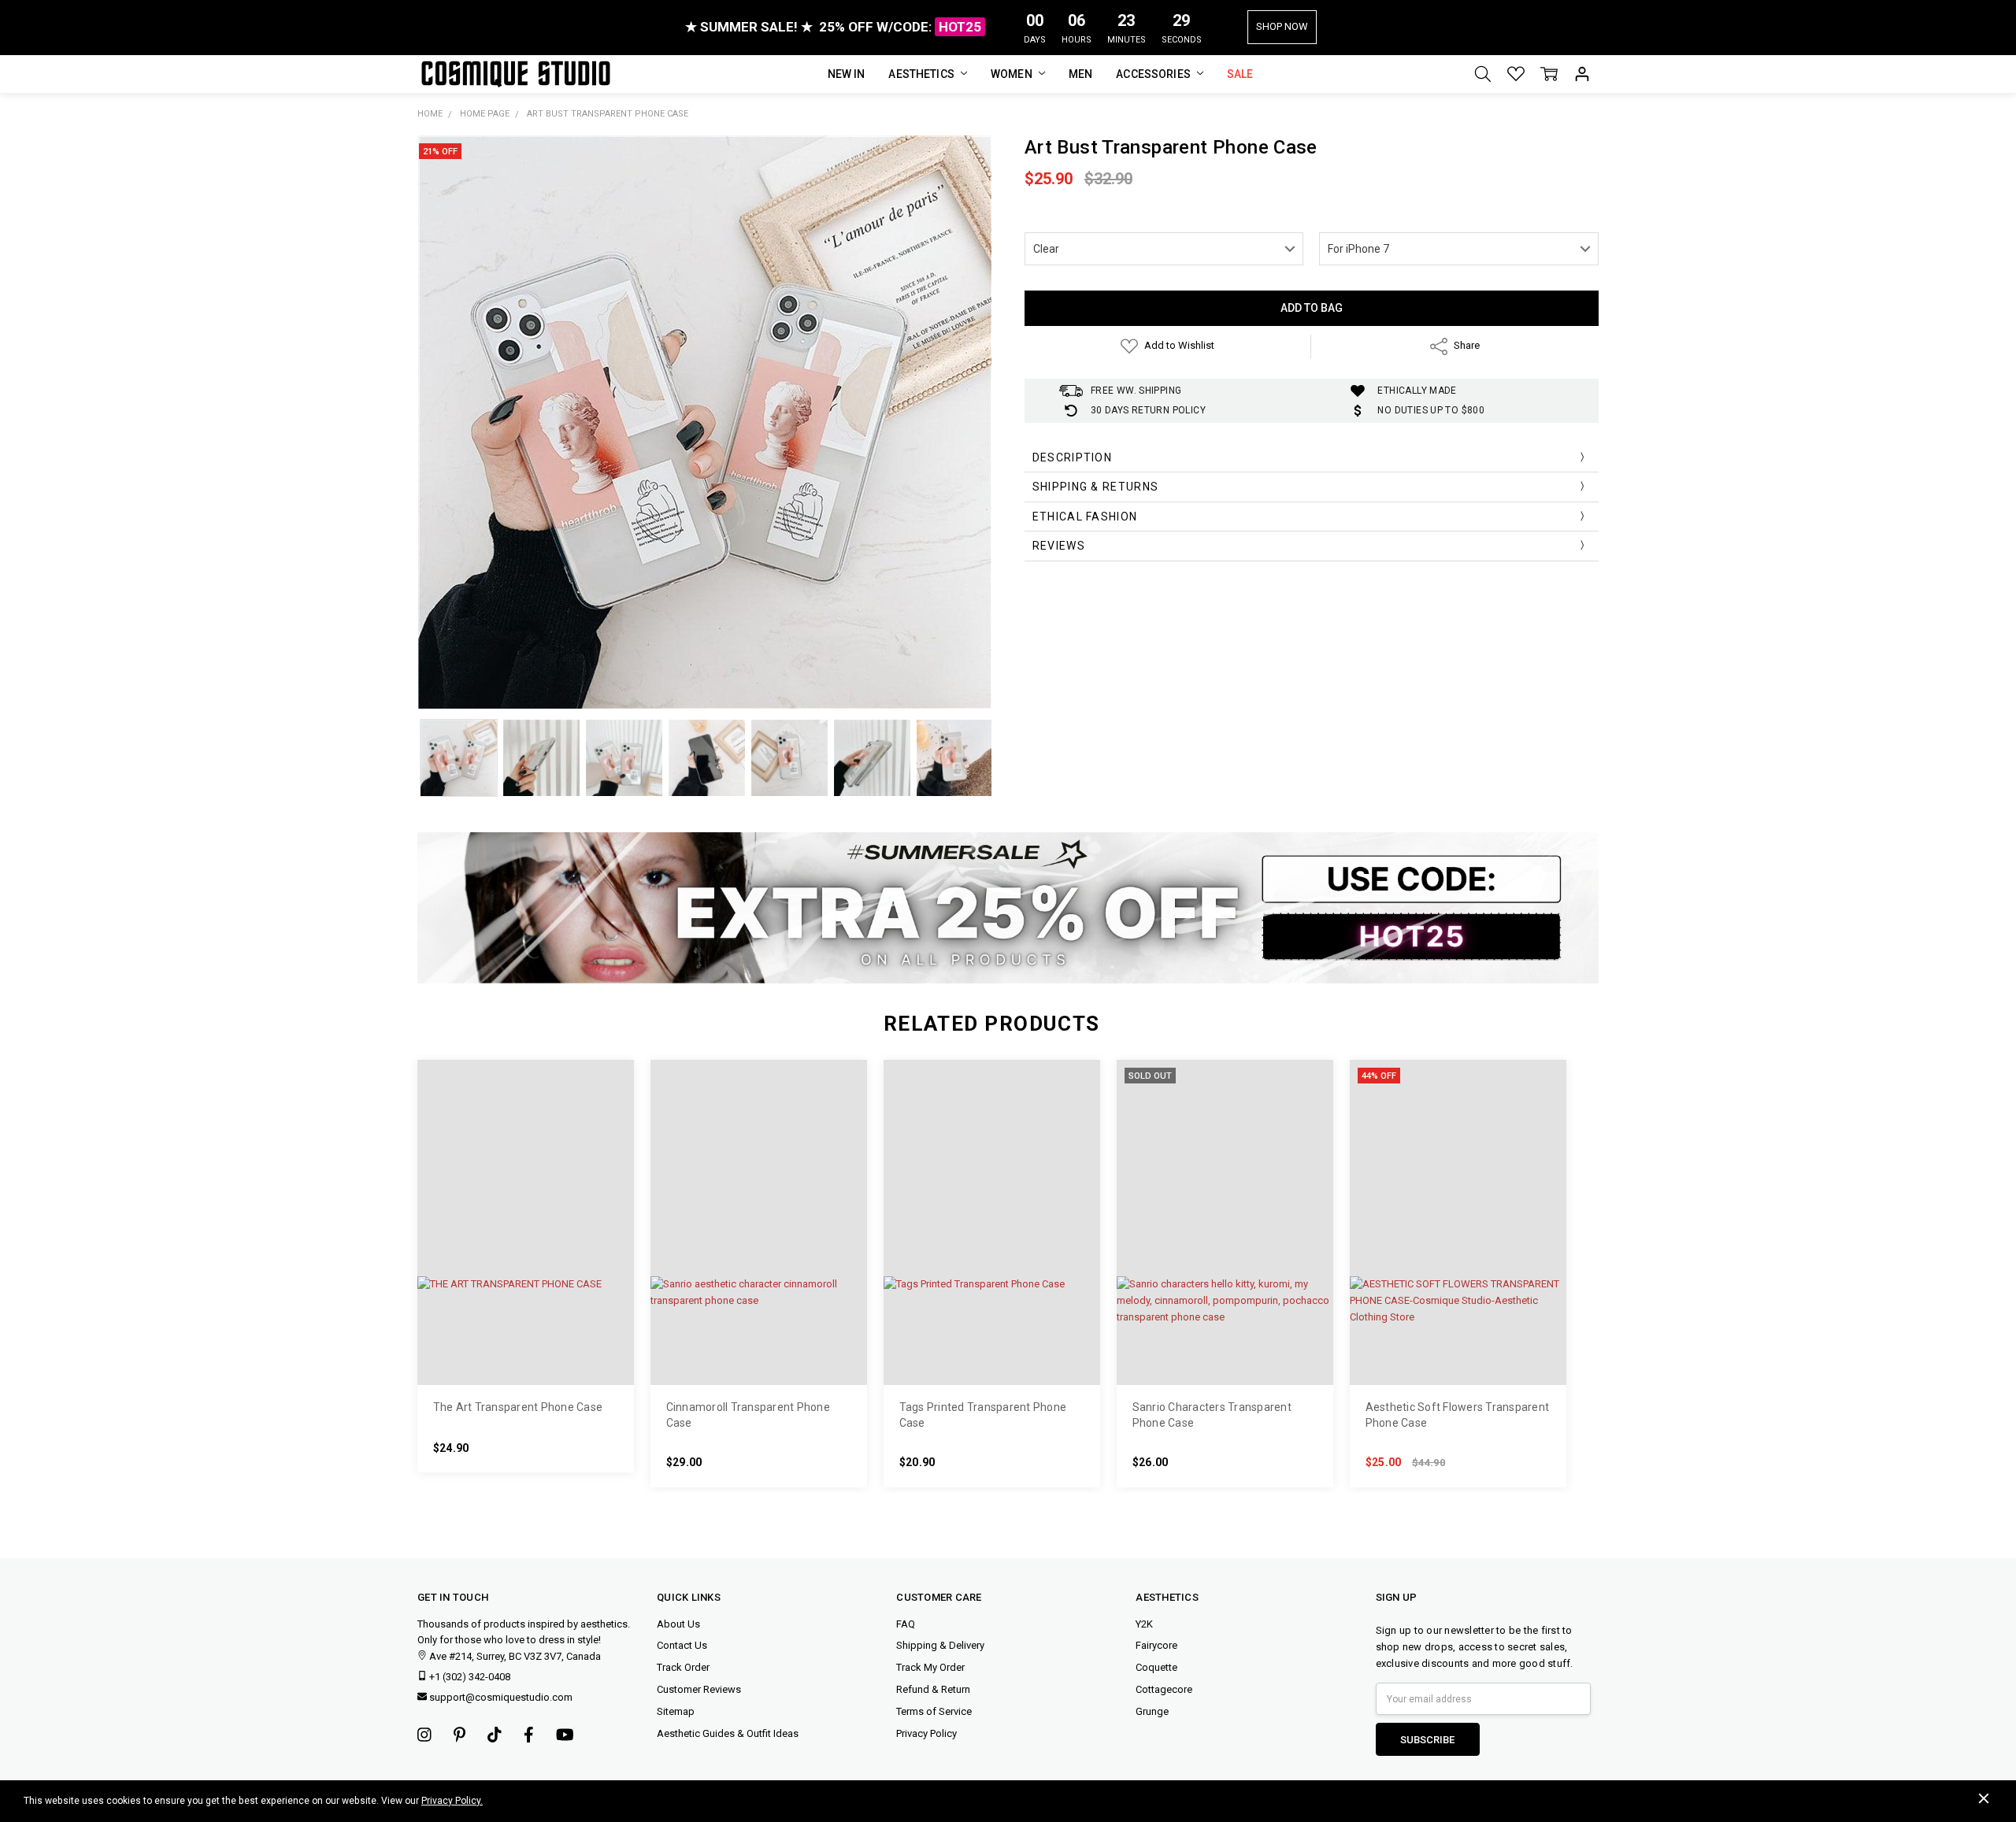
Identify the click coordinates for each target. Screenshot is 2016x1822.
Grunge (1152, 1711)
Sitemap (676, 1711)
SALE (1240, 74)
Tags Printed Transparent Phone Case (983, 1415)
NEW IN (847, 74)
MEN (1080, 74)
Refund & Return (933, 1689)
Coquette (1156, 1667)
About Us (678, 1624)
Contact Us (682, 1645)
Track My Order (930, 1667)
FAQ (906, 1624)
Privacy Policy (926, 1733)
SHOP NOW (1282, 26)
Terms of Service (934, 1711)
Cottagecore (1164, 1689)
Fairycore (1156, 1645)
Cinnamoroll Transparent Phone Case (748, 1415)
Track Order (683, 1667)
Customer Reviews (699, 1689)
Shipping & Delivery (940, 1645)
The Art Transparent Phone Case (518, 1407)
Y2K (1144, 1624)
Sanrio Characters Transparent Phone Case (1212, 1415)
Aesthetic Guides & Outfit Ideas (728, 1733)
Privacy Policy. (452, 1801)
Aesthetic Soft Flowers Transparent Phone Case (1458, 1415)
